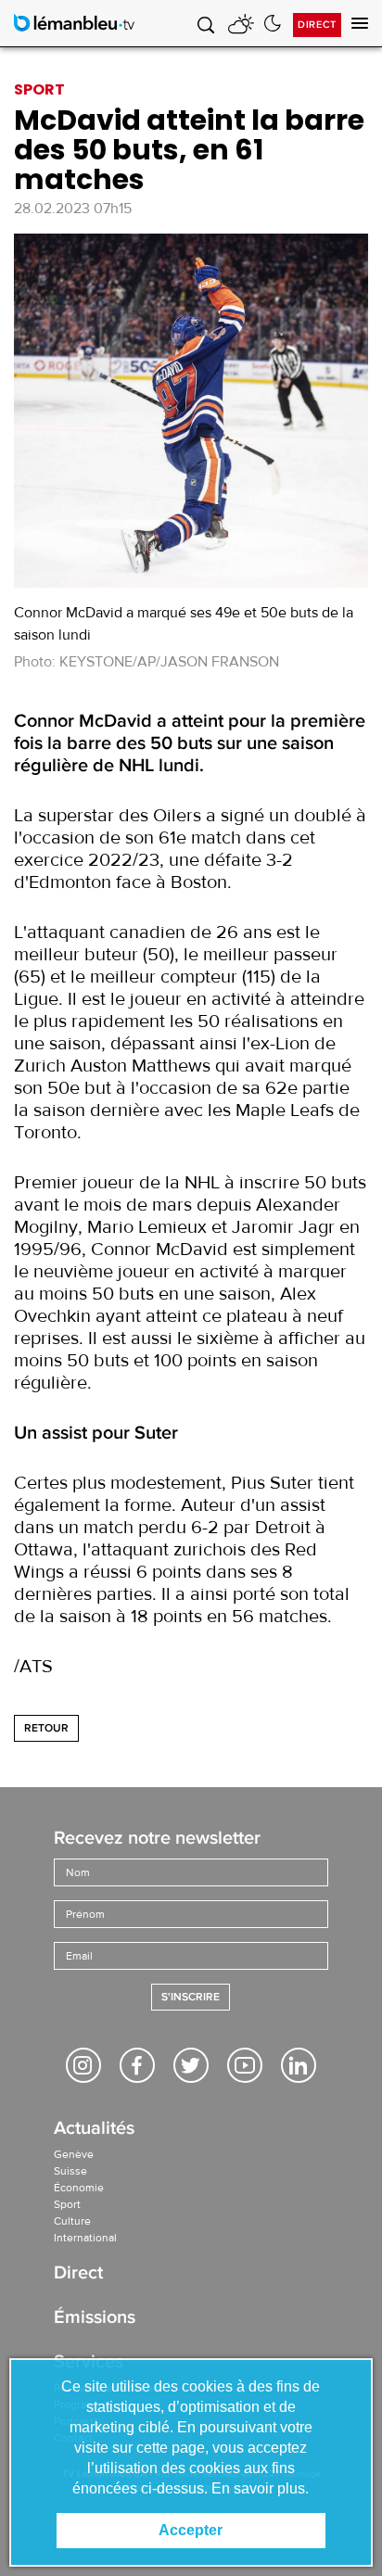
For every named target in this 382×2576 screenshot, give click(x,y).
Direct (317, 25)
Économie (79, 2188)
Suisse (70, 2171)
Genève (74, 2154)
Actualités (94, 2130)
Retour (46, 1728)
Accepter (191, 2530)
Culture (72, 2221)
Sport (67, 2204)
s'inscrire (191, 1997)
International (85, 2238)
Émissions (95, 2319)
